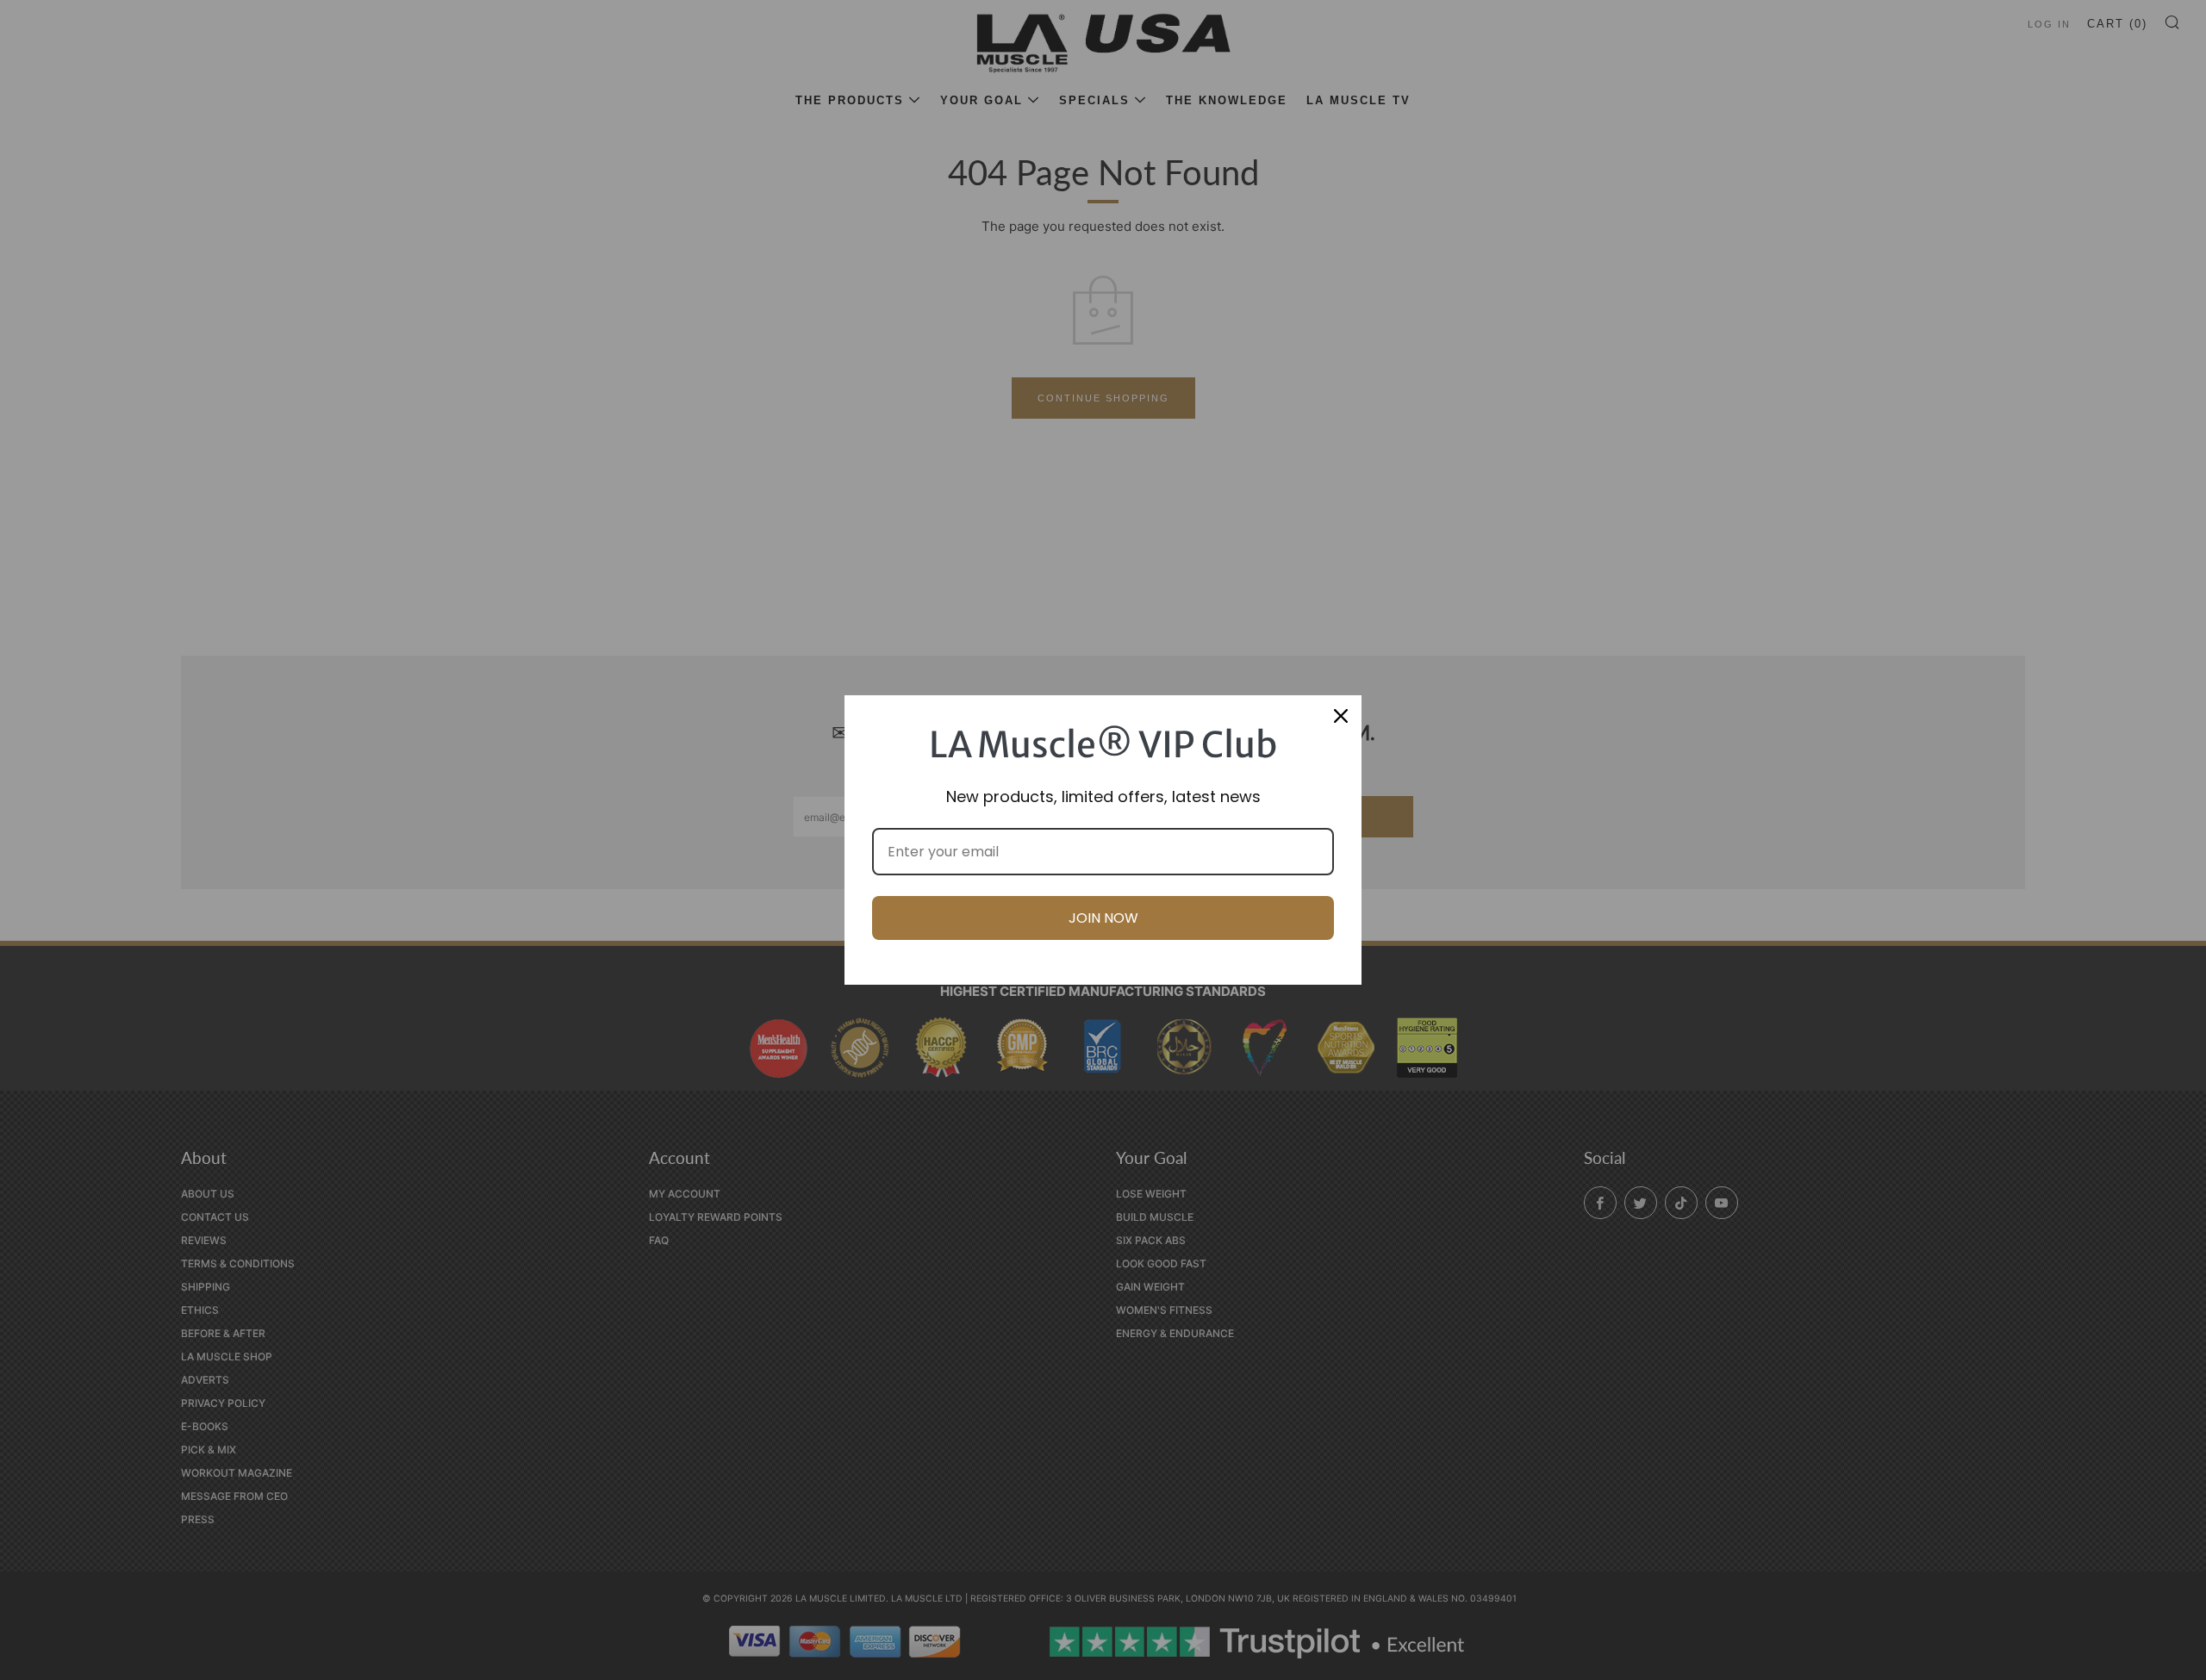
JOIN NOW (1103, 918)
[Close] (1341, 716)
